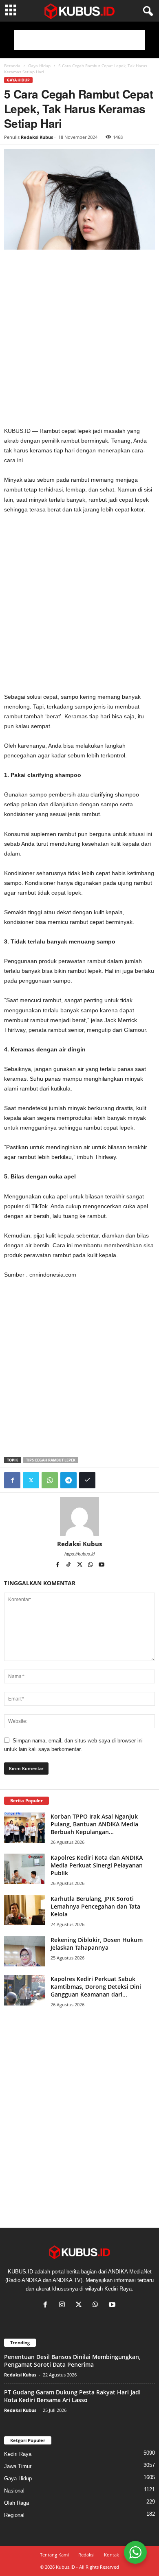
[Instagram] (64, 2305)
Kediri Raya (18, 2454)
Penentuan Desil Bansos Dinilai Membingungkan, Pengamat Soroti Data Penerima (72, 2361)
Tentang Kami (54, 2555)
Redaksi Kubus (37, 137)
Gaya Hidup (39, 66)
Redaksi (86, 2555)
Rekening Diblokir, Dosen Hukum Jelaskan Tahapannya (97, 1944)
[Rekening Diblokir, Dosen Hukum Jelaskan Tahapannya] (24, 1951)
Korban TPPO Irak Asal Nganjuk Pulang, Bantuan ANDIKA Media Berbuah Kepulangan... (94, 1824)
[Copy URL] (87, 1480)
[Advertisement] (79, 40)
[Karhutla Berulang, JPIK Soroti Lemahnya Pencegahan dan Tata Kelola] (24, 1910)
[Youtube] (102, 1565)
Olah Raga (17, 2503)
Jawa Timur (18, 2466)
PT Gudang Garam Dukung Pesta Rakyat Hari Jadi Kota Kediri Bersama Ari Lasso (72, 2396)
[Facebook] (12, 1480)
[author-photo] (79, 1516)
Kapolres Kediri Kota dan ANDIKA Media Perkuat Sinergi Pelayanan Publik (97, 1865)
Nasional (14, 2491)
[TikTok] (69, 1565)
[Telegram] (68, 1480)
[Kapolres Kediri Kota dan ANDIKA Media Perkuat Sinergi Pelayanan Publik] (24, 1869)
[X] (80, 1565)
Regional (14, 2515)
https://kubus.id (79, 1554)
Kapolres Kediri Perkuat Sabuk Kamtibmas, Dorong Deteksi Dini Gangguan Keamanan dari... (96, 1987)
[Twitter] (31, 1480)
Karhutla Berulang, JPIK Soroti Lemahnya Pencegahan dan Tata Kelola (95, 1906)
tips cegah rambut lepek (51, 1460)
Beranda (12, 66)
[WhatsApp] (50, 1480)
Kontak (112, 2555)
